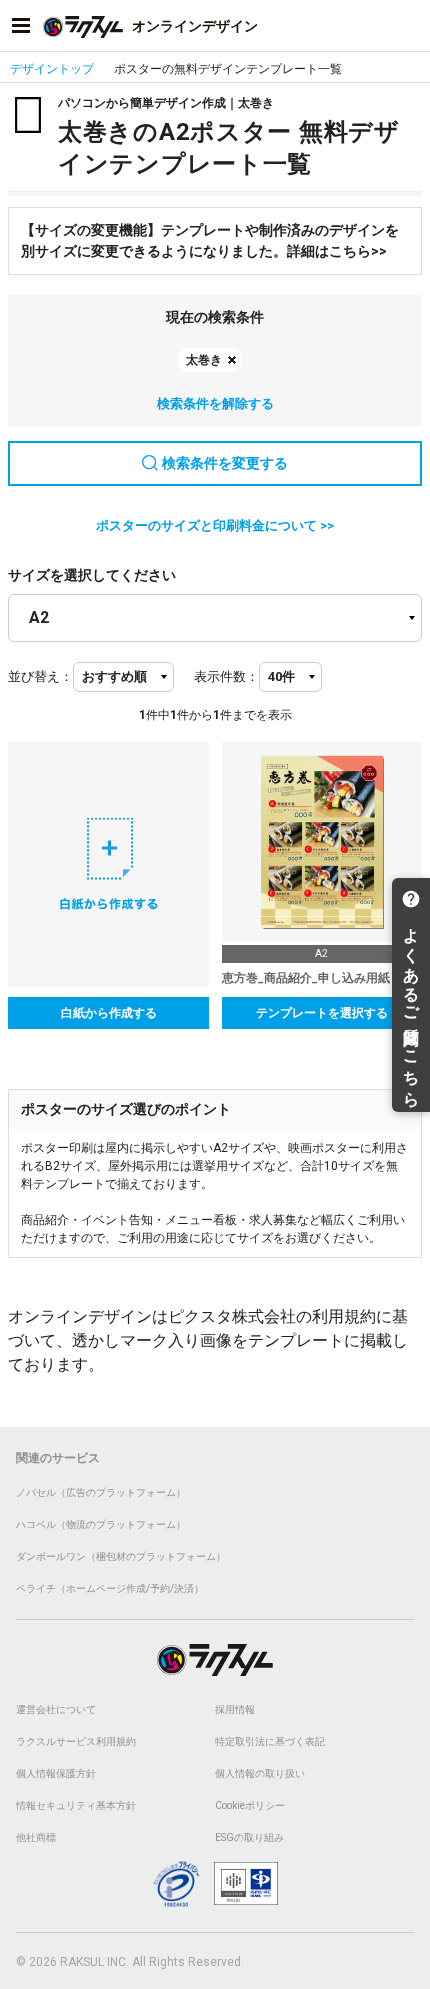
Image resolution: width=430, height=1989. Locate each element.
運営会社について (56, 1709)
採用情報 (235, 1709)
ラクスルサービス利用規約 (76, 1741)
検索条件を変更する (225, 463)
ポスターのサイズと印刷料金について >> (215, 525)
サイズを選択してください (92, 575)
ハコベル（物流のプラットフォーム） (101, 1524)
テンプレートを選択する (322, 1013)
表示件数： (226, 676)
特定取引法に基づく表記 (270, 1741)
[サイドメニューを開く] (21, 26)
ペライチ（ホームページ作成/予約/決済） (110, 1588)
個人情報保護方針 (56, 1773)
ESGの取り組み (249, 1837)
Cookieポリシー (250, 1805)
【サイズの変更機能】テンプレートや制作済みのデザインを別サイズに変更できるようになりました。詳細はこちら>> (210, 240)
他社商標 (36, 1837)
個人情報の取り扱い (260, 1773)
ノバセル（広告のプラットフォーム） (101, 1492)
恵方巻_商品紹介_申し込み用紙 (306, 978)
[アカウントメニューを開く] (409, 26)
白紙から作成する (109, 1013)
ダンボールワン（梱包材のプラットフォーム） (121, 1556)
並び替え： (40, 676)
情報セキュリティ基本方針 (76, 1805)
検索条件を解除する (215, 403)
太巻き (204, 360)
